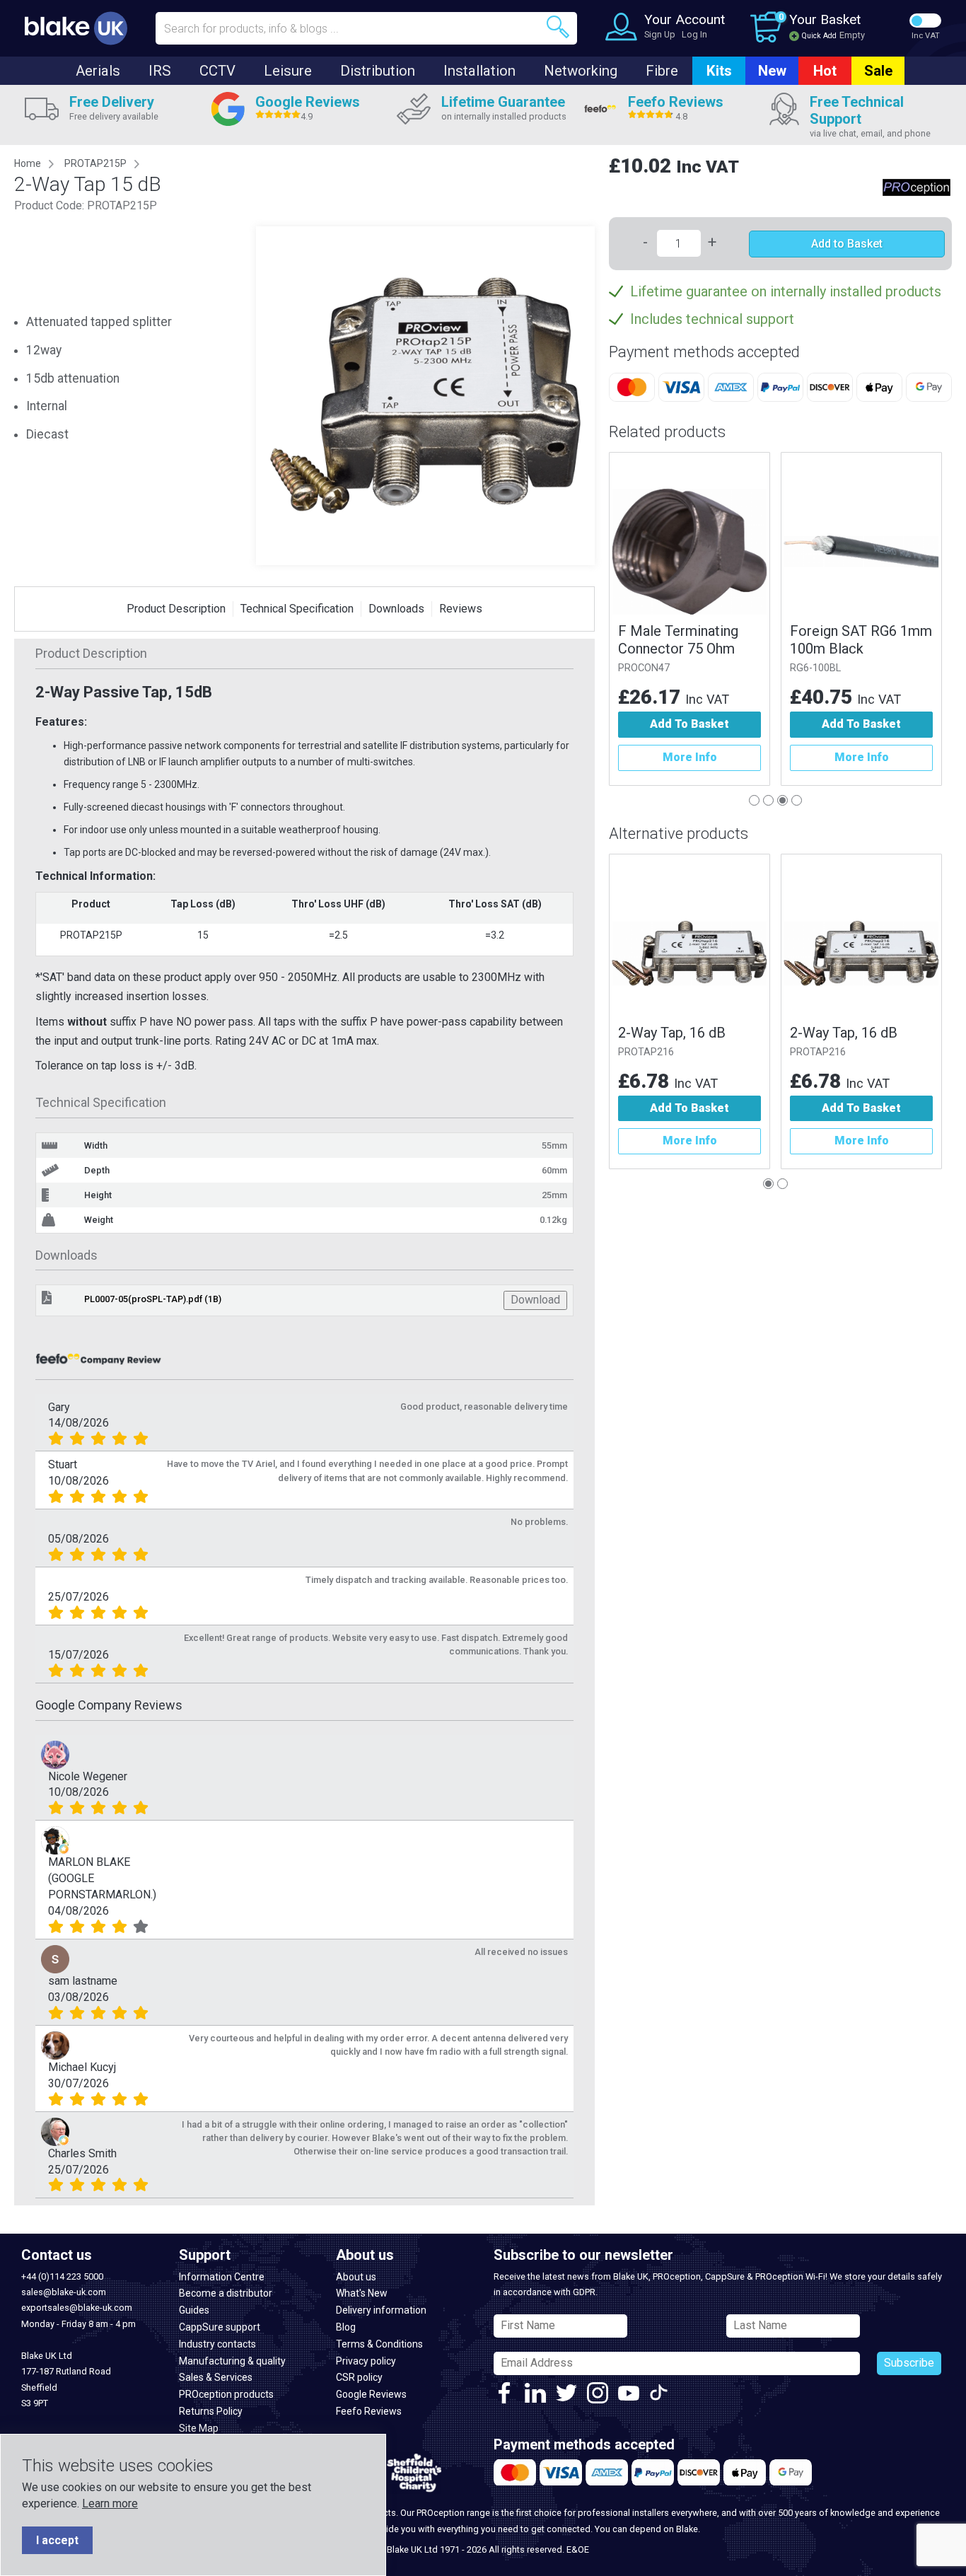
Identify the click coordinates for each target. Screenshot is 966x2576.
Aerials (98, 71)
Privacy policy (366, 2361)
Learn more (110, 2504)
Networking (581, 71)
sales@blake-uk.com (64, 2292)
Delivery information (381, 2310)
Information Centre (222, 2277)
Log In (694, 34)
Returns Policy (211, 2411)
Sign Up (660, 34)
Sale (878, 71)
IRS (160, 71)
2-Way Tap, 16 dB (672, 1033)
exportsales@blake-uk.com (77, 2308)
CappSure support (220, 2327)
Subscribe (909, 2363)
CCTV (217, 71)
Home (28, 163)
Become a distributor (226, 2293)
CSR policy (359, 2377)
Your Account (685, 19)
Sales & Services (216, 2377)
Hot (825, 71)
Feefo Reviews (369, 2411)
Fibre (662, 71)
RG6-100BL (815, 668)
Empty (852, 35)
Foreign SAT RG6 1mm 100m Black (861, 640)
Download (535, 1300)
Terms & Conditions (379, 2344)
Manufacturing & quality (232, 2361)
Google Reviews (371, 2394)
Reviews (461, 609)
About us (356, 2277)
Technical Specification (297, 609)
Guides (194, 2310)
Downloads (396, 609)
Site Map (199, 2428)
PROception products (226, 2394)
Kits (719, 71)
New (772, 71)
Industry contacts (217, 2344)
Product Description (176, 609)
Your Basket (825, 19)
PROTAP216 (646, 1052)
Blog (346, 2327)
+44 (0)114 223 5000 (62, 2276)
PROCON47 (644, 668)
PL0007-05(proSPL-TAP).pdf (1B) (153, 1299)
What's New (362, 2293)
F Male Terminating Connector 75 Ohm (678, 640)
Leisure (288, 71)
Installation (479, 71)
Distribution (378, 71)
